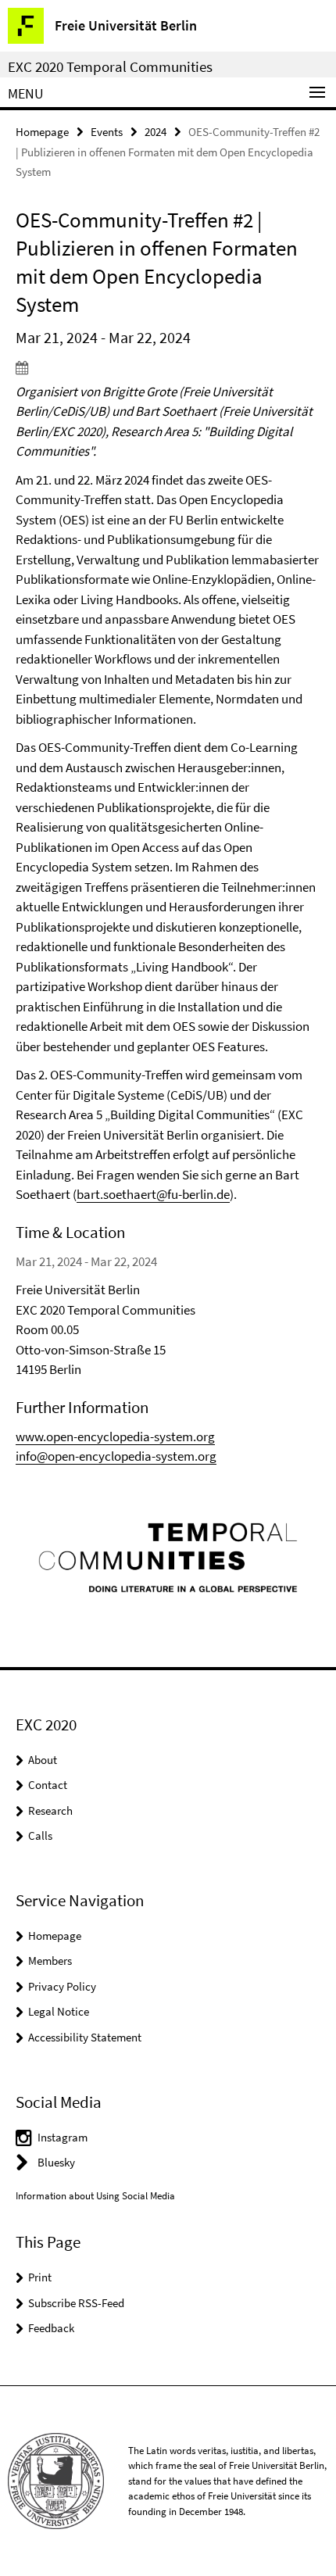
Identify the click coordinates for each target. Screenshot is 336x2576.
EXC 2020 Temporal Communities (110, 66)
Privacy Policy (62, 1986)
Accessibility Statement (85, 2037)
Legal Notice (59, 2011)
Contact (48, 1785)
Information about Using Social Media (95, 2196)
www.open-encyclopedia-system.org (115, 1436)
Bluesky (56, 2162)
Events (107, 132)
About (43, 1760)
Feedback (51, 2328)
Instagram (63, 2137)
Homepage (42, 132)
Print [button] (40, 2277)
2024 (155, 132)
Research (50, 1810)
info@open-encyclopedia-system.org (116, 1456)
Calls (40, 1835)
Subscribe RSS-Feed (76, 2303)
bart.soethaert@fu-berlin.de (153, 1194)
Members (50, 1961)
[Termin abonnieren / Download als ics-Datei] (168, 367)
